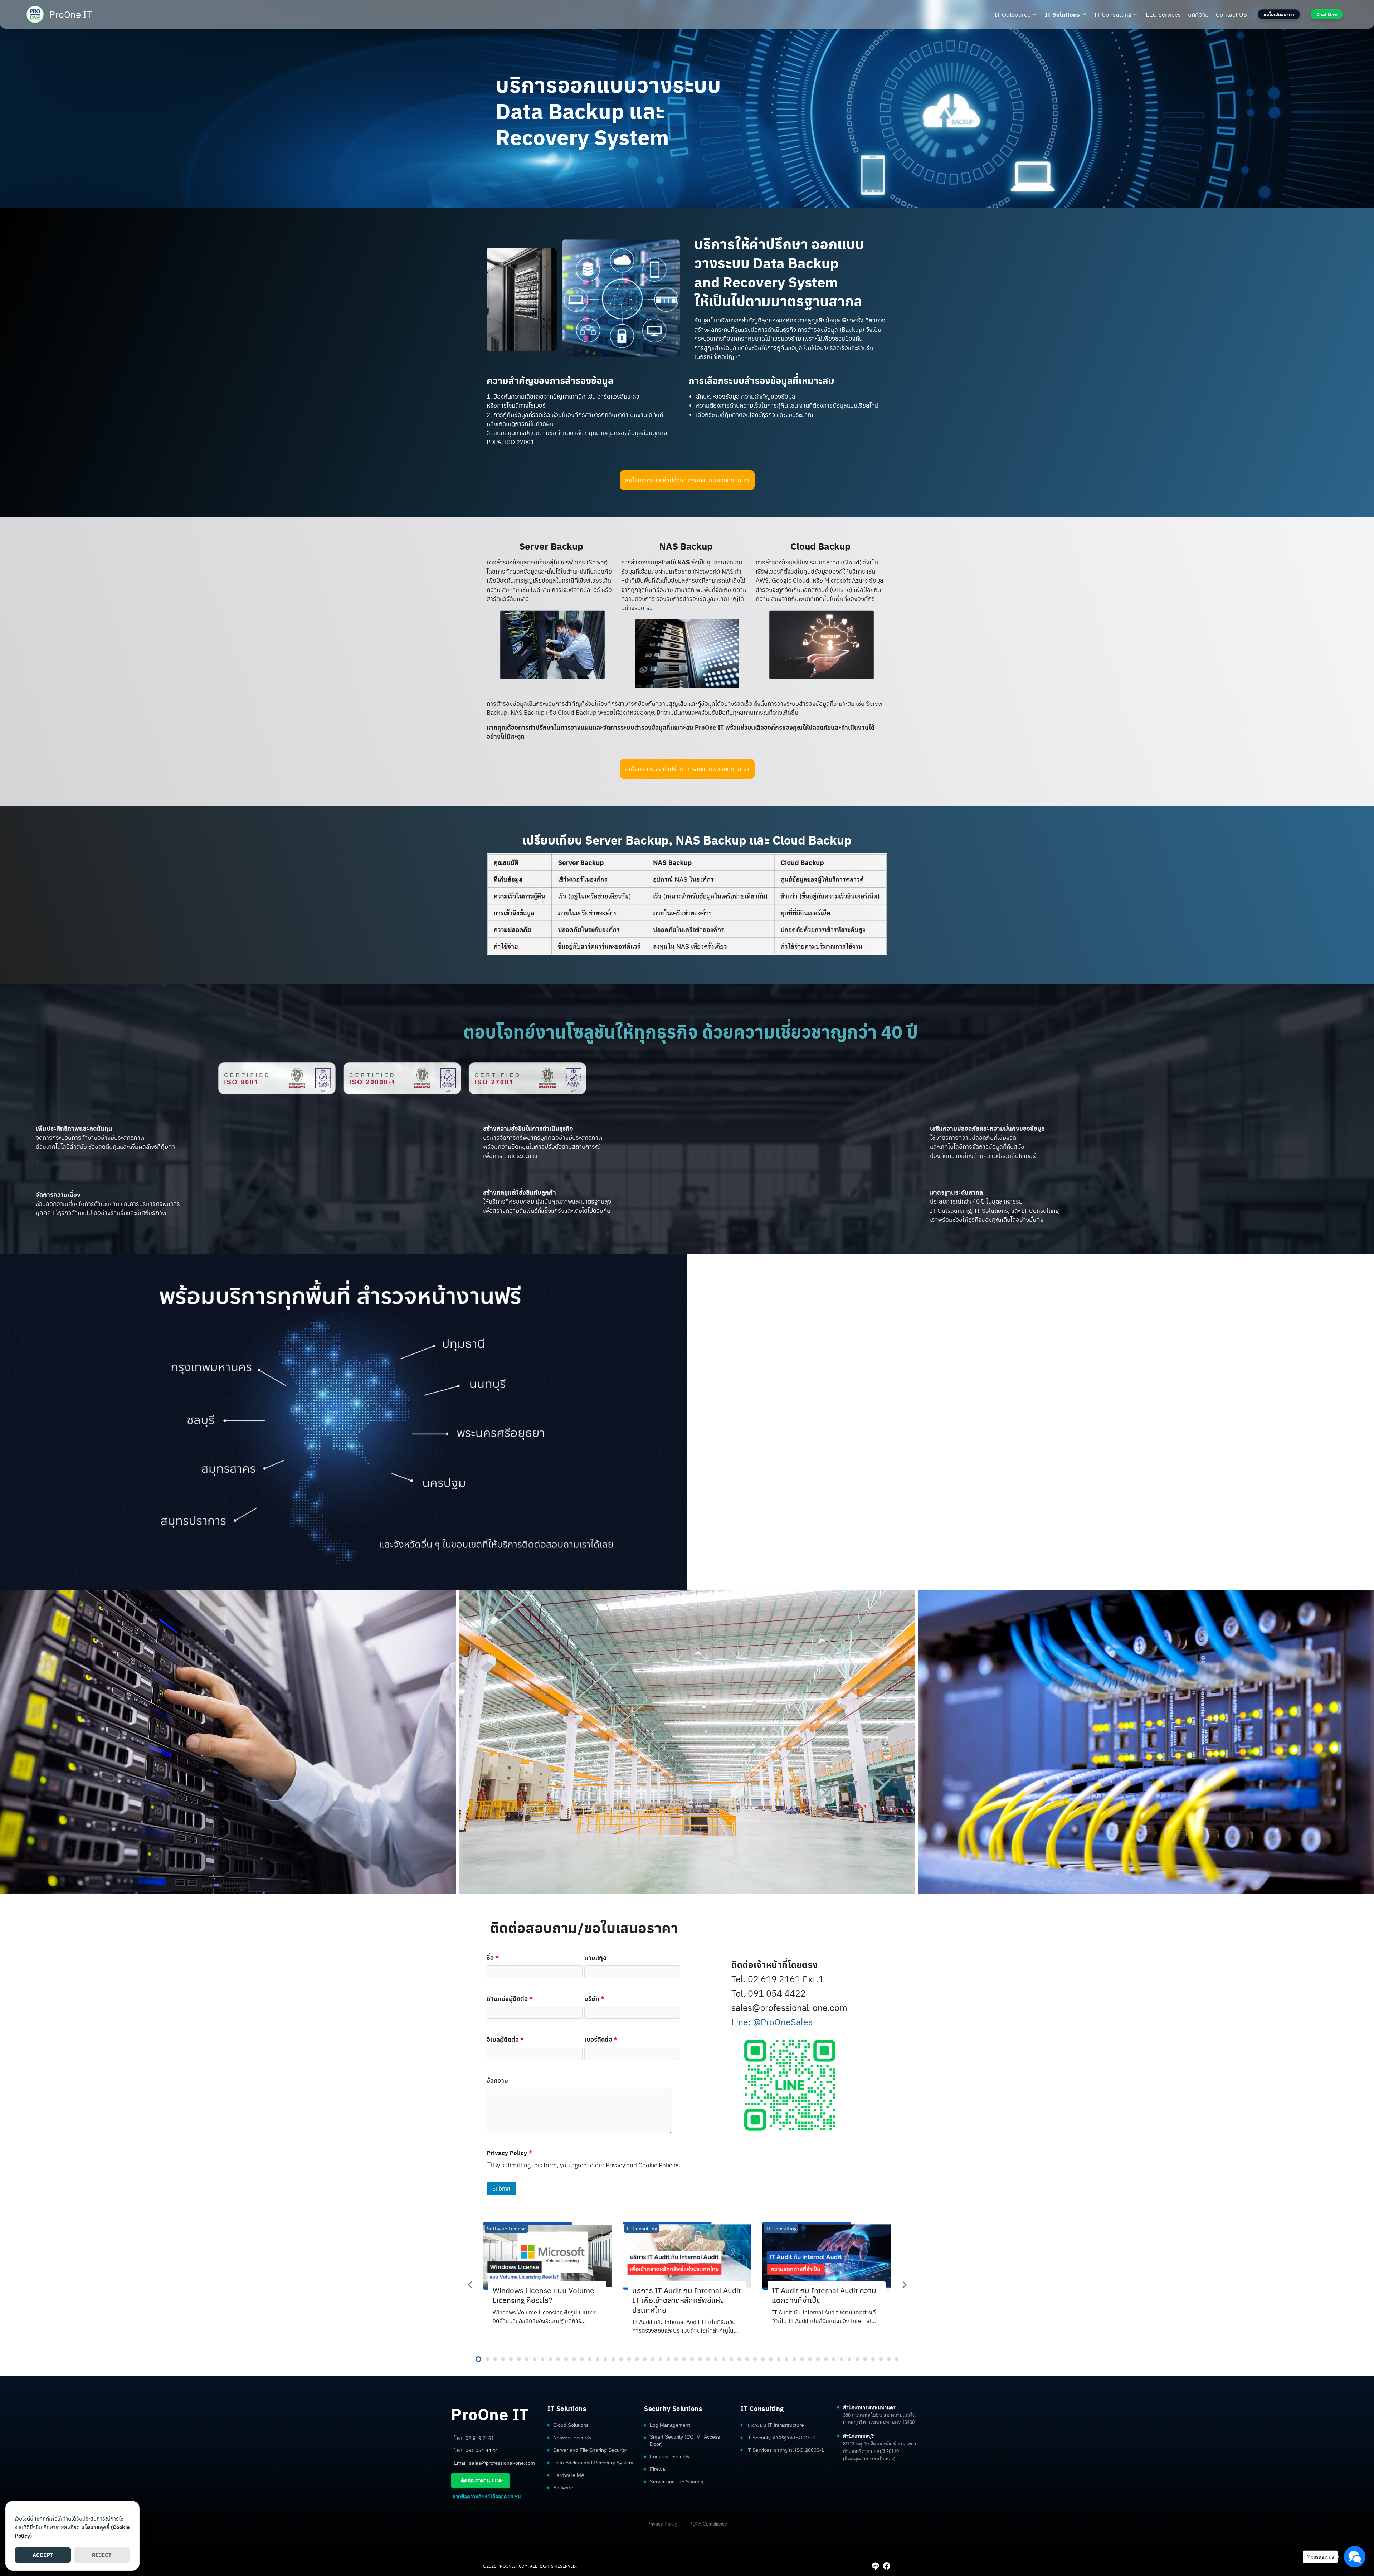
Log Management (670, 2425)
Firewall (659, 2469)
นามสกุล (595, 1957)
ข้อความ (497, 2080)
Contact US (1231, 14)
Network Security (572, 2438)
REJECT (102, 2555)
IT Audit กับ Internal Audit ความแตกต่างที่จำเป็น (824, 2295)
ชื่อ (493, 1957)
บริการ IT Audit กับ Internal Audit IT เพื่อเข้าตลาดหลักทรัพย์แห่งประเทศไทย (686, 2300)
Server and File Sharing (677, 2482)
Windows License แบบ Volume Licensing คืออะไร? (544, 2295)
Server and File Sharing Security (590, 2450)
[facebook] (887, 2566)
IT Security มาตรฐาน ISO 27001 (782, 2438)
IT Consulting (1113, 14)
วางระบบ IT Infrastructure (775, 2425)
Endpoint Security (670, 2457)
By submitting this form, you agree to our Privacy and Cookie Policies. (587, 2165)
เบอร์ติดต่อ (601, 2039)
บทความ (1198, 14)
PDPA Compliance (708, 2524)
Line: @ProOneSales (772, 2021)
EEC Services (1163, 14)
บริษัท (594, 1998)
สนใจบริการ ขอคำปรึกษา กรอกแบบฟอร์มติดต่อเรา (687, 480)
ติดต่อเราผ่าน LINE (482, 2480)
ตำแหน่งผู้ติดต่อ (510, 1998)
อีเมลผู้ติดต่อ (505, 2039)
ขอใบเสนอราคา (1279, 14)
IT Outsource (1012, 14)
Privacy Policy (509, 2153)
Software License (506, 2228)
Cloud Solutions (571, 2425)
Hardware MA (569, 2475)
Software (563, 2488)
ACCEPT (43, 2555)
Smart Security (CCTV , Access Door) (685, 2441)
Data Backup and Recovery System (593, 2463)
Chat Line (1327, 14)
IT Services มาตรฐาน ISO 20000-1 (785, 2450)
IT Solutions (1062, 14)
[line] (875, 2566)
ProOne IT (71, 14)
